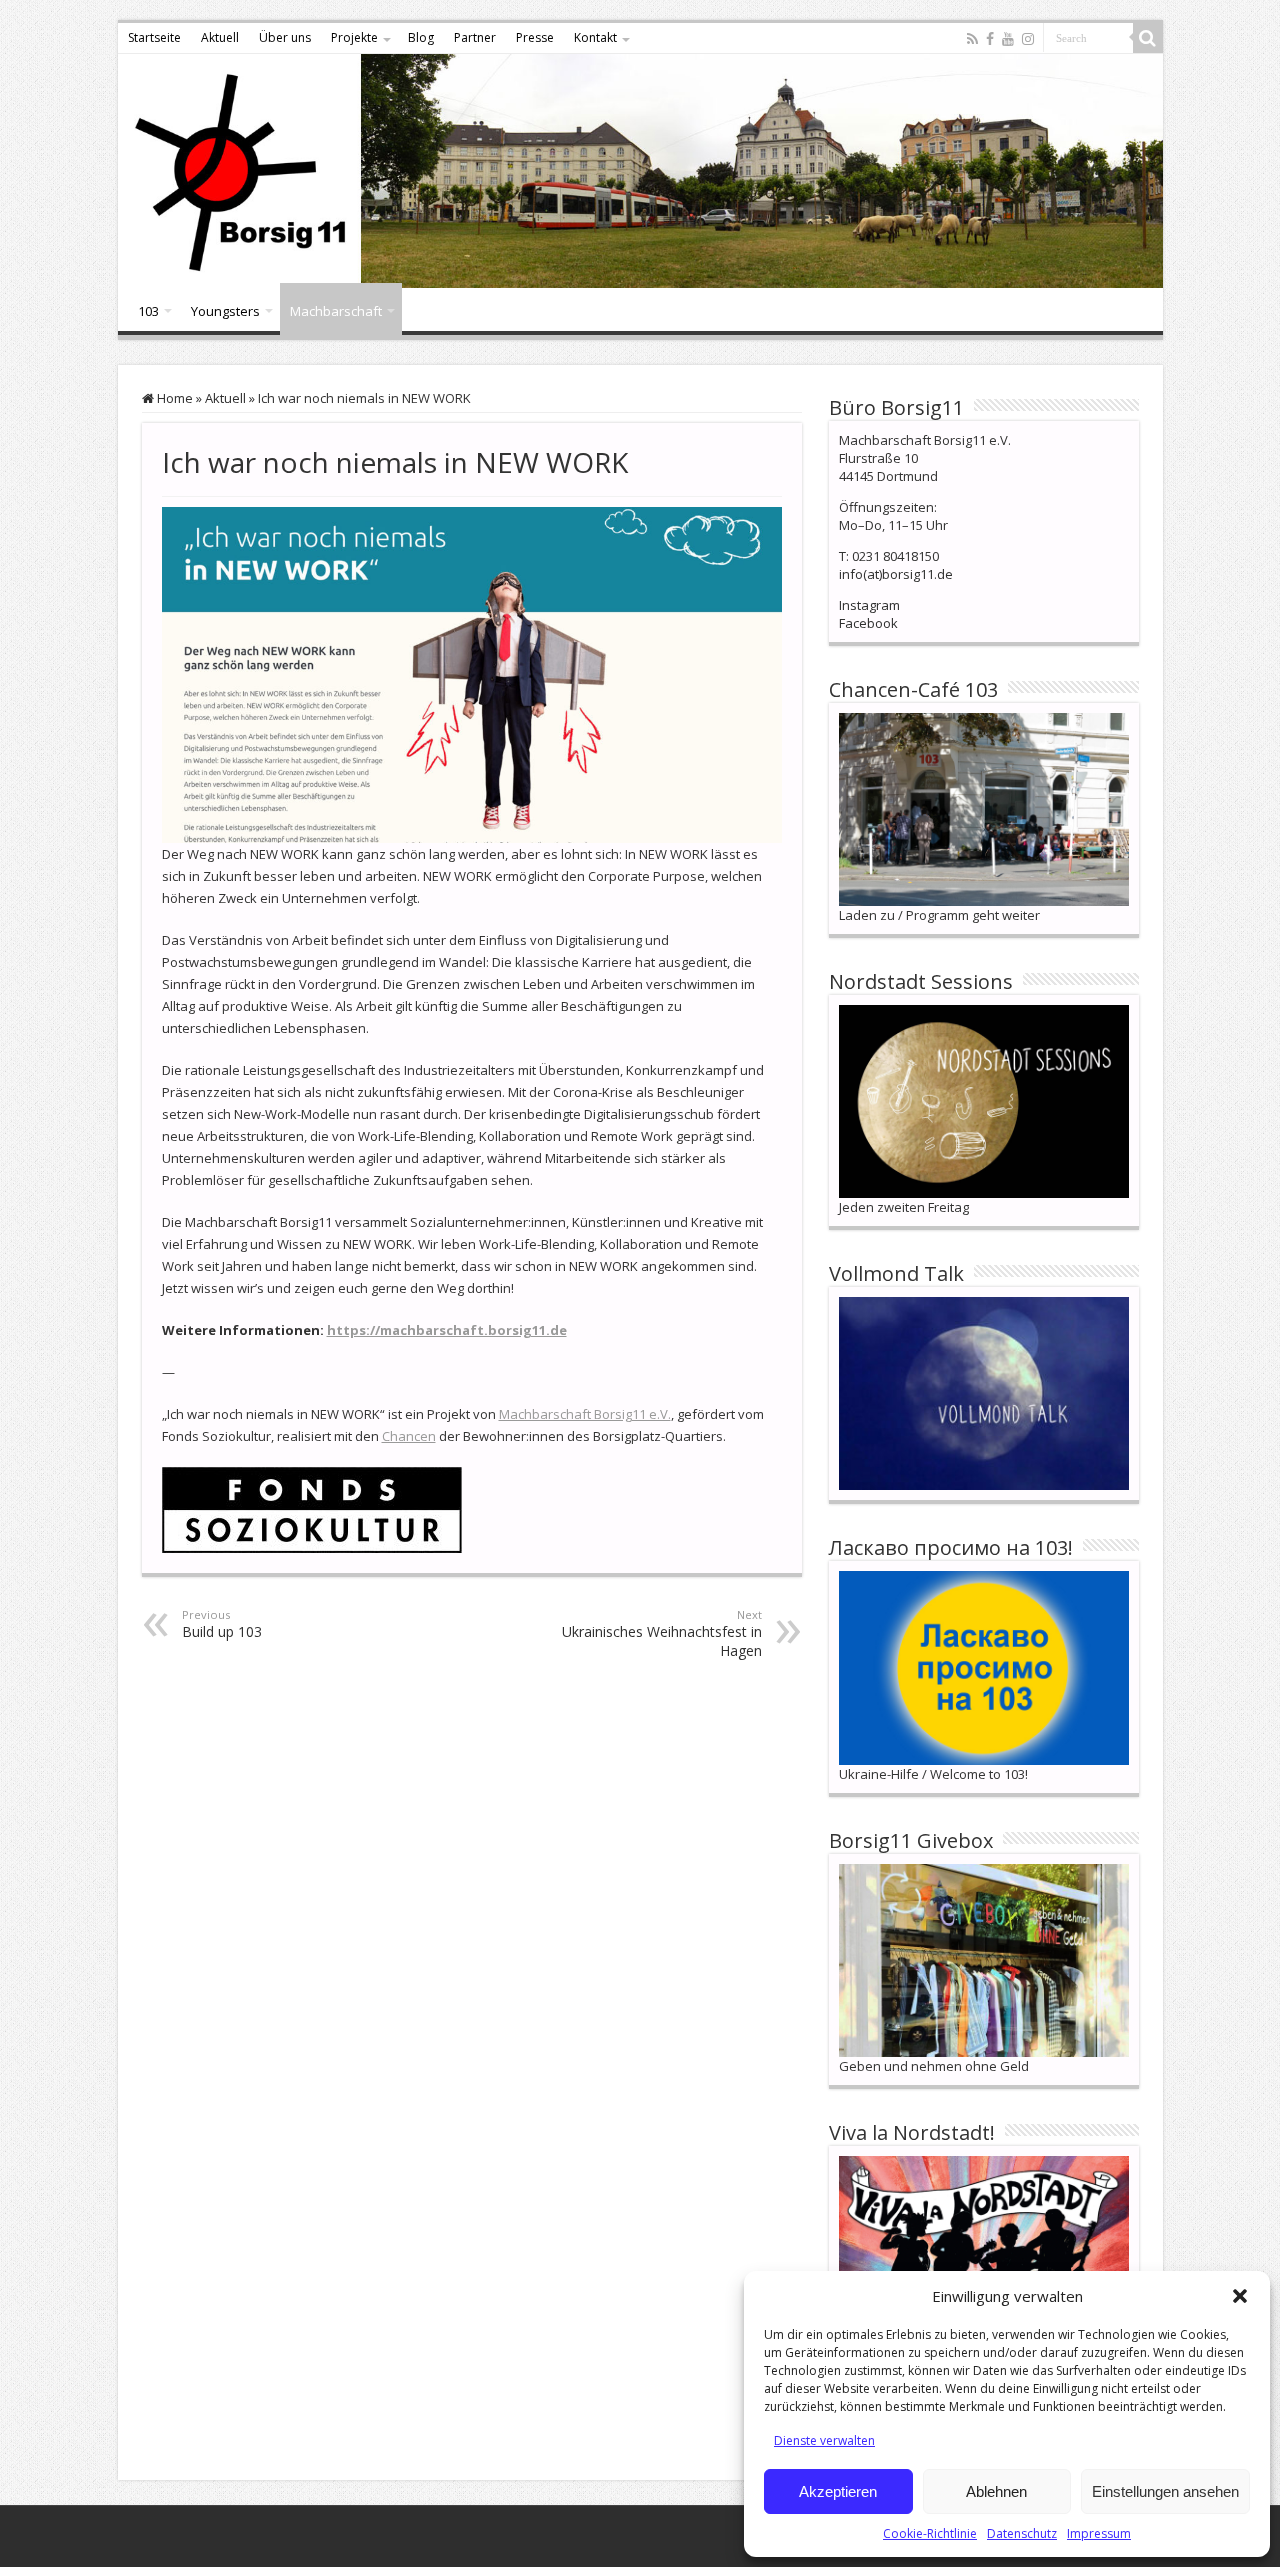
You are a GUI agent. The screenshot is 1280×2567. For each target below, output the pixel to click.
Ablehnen (996, 2491)
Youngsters (225, 311)
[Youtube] (1008, 39)
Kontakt (595, 37)
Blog (421, 37)
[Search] (1148, 38)
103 (148, 311)
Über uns (285, 37)
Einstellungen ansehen (1165, 2491)
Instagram (869, 605)
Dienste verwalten (824, 2440)
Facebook (868, 623)
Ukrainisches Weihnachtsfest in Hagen (662, 1633)
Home (173, 398)
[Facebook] (990, 39)
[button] (1240, 2296)
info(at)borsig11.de (896, 574)
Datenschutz (1022, 2533)
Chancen (409, 1436)
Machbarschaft (336, 311)
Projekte (354, 37)
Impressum (1099, 2533)
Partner (475, 37)
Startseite (154, 37)
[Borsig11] (640, 171)
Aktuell (220, 37)
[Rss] (972, 39)
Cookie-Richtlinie (930, 2533)
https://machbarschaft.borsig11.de (447, 1330)
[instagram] (1028, 39)
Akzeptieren (838, 2491)
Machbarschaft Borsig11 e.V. (585, 1414)
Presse (535, 37)
